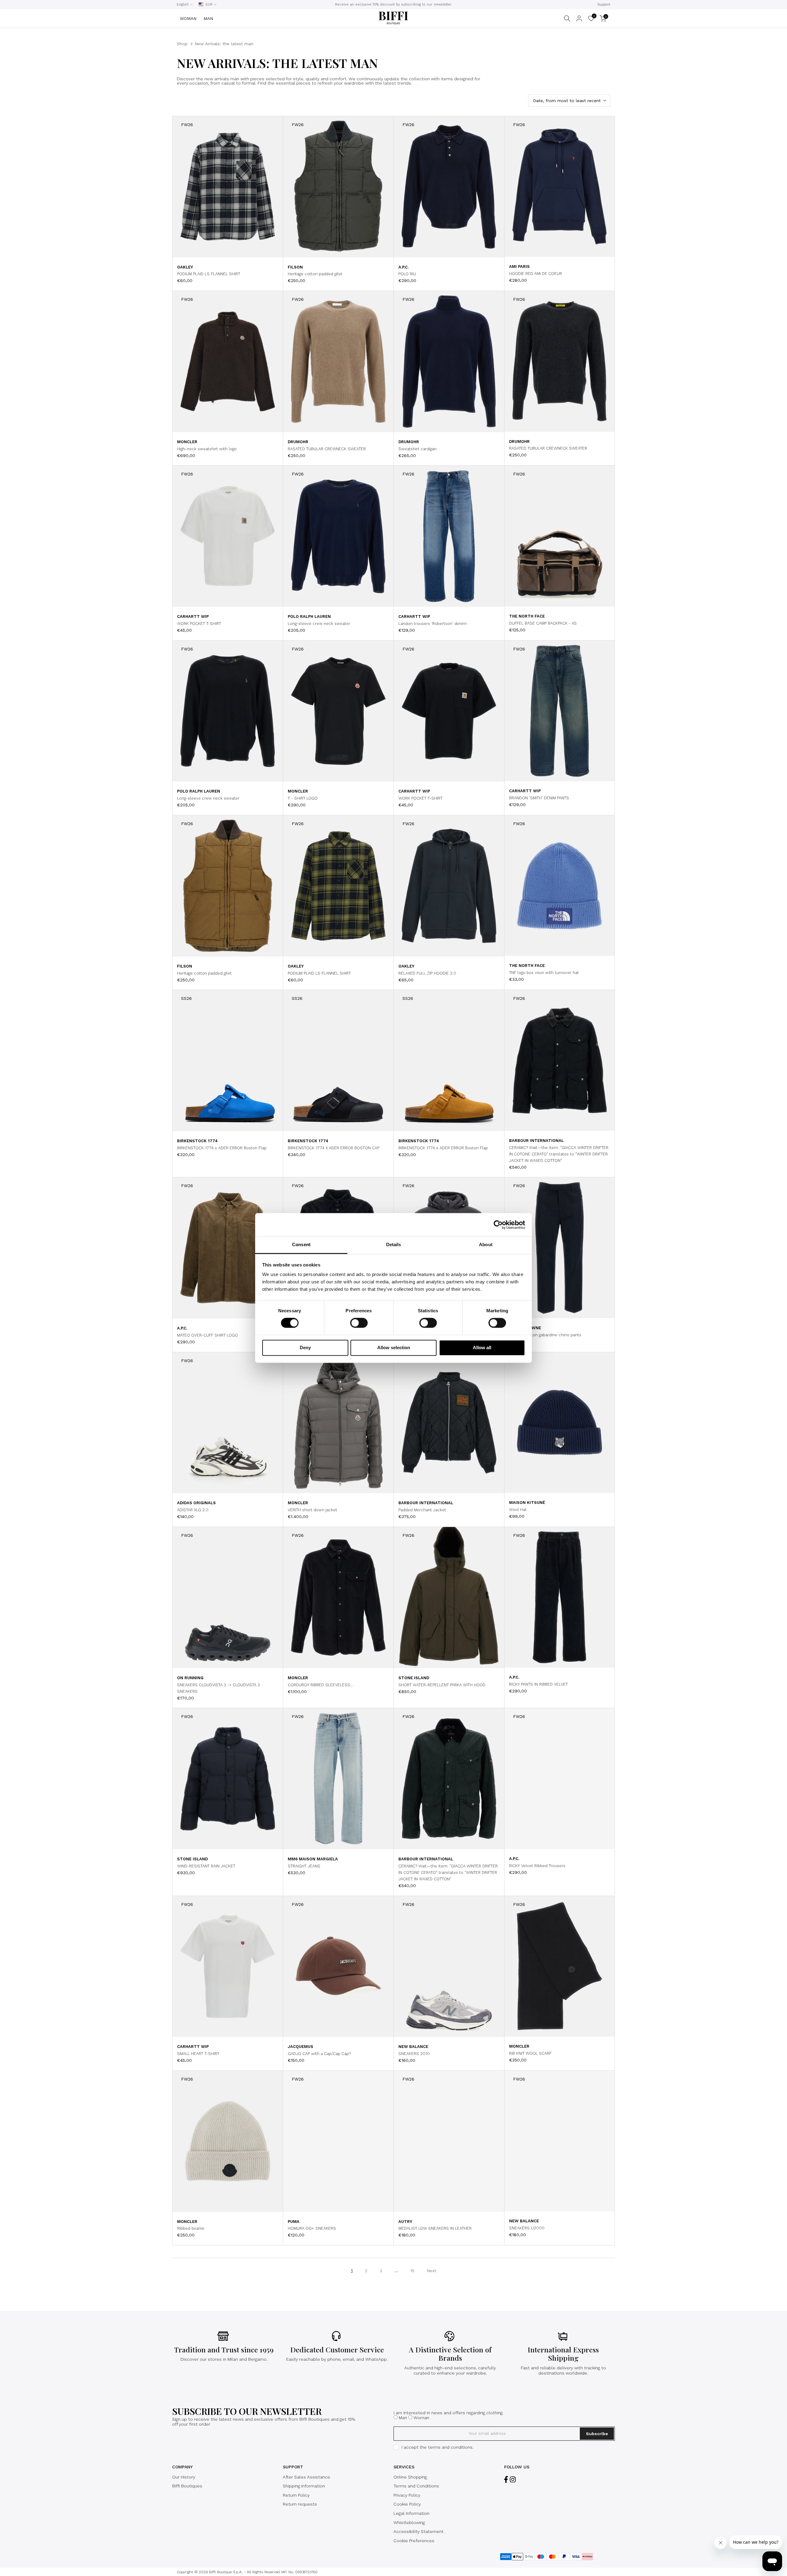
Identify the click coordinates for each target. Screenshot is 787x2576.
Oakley (185, 267)
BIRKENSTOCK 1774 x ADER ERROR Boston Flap (222, 1148)
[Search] (567, 18)
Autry (405, 2222)
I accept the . (437, 2447)
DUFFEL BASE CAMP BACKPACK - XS (543, 623)
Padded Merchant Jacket (422, 1510)
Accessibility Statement (419, 2531)
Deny (305, 1348)
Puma (294, 2222)
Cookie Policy (407, 2504)
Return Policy (296, 2495)
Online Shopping (410, 2477)
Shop (182, 44)
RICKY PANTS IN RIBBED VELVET (538, 1684)
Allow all (482, 1348)
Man (403, 2418)
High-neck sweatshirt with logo (207, 449)
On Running (190, 1678)
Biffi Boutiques (187, 2486)
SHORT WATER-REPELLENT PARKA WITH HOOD (442, 1685)
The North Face (527, 616)
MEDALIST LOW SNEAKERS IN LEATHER (435, 2228)
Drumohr (298, 442)
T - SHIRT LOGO (303, 798)
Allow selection (394, 1348)
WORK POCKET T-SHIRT (199, 624)
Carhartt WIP (193, 616)
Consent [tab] (301, 1244)
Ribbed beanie (191, 2228)
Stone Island (414, 1678)
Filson (295, 267)
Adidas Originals (196, 1503)
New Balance (413, 2047)
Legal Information (411, 2513)
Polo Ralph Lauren (309, 616)
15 (412, 2271)
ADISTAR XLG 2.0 (193, 1510)
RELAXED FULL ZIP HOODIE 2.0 (427, 973)
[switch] (359, 1323)
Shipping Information (304, 2486)
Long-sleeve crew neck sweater (319, 624)
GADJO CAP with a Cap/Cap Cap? (319, 2054)
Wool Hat (518, 1510)
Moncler (187, 442)
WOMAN (188, 18)
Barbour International (536, 1141)
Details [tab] (394, 1244)
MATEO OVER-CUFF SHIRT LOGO (208, 1335)
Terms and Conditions (416, 2486)
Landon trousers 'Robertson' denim (433, 624)
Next (431, 2271)
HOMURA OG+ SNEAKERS (312, 2228)
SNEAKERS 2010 (414, 2054)
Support (604, 4)
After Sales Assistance (306, 2477)
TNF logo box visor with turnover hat (544, 973)
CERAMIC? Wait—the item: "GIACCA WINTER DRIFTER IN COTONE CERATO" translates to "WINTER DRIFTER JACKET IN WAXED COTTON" (559, 1154)
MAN (208, 18)
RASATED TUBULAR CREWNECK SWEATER (327, 449)
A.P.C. (403, 267)
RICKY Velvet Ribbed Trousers (537, 1866)
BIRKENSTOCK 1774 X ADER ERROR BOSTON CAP (334, 1148)
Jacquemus (301, 2047)
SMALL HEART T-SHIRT (198, 2054)
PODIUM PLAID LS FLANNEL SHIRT (209, 274)
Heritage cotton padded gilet (315, 274)
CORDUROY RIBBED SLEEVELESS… (320, 1685)
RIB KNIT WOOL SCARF (530, 2053)
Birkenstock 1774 (197, 1141)
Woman (421, 2418)
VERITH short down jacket (312, 1510)
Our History (184, 2477)
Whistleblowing (409, 2522)
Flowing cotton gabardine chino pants (545, 1335)
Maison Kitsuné (527, 1503)
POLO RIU (407, 274)
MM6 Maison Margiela (313, 1859)
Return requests (300, 2504)
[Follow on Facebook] (506, 2480)
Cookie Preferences (414, 2541)
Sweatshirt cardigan (417, 449)
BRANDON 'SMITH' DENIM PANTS (539, 798)
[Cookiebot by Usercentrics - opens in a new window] (498, 1225)
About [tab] (486, 1244)
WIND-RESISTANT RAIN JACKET (206, 1866)
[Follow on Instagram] (513, 2480)
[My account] (579, 18)
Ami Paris (519, 266)
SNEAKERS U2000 (527, 2228)
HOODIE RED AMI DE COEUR (536, 274)
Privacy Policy (407, 2495)
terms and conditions (450, 2447)
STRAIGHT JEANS (304, 1866)
